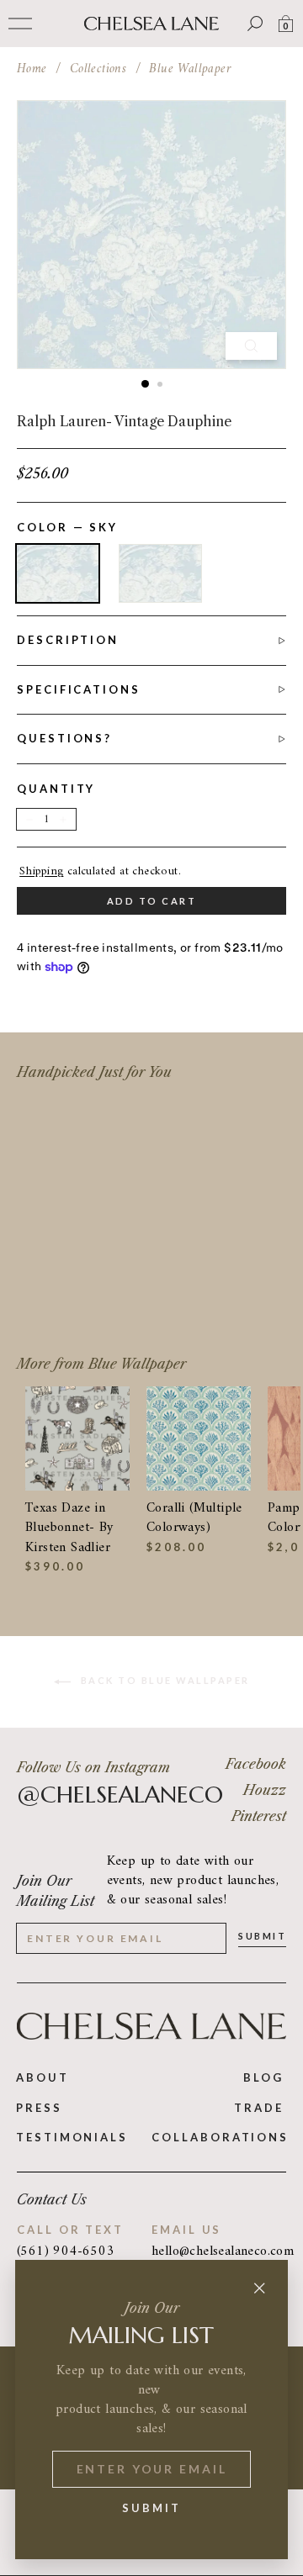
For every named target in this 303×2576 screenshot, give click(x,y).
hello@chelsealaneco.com (219, 2252)
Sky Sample (160, 573)
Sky (58, 573)
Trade (259, 2108)
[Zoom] (251, 346)
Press (39, 2108)
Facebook (256, 1764)
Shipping (41, 872)
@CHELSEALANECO (120, 1795)
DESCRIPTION (68, 640)
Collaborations (220, 2137)
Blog (263, 2077)
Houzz (265, 1790)
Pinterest (259, 1816)
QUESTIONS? (64, 738)
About (43, 2077)
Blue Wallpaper (190, 69)
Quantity (56, 789)
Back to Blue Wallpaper (164, 1680)
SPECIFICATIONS (79, 689)
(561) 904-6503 (66, 2251)
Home (32, 69)
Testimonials (72, 2137)
